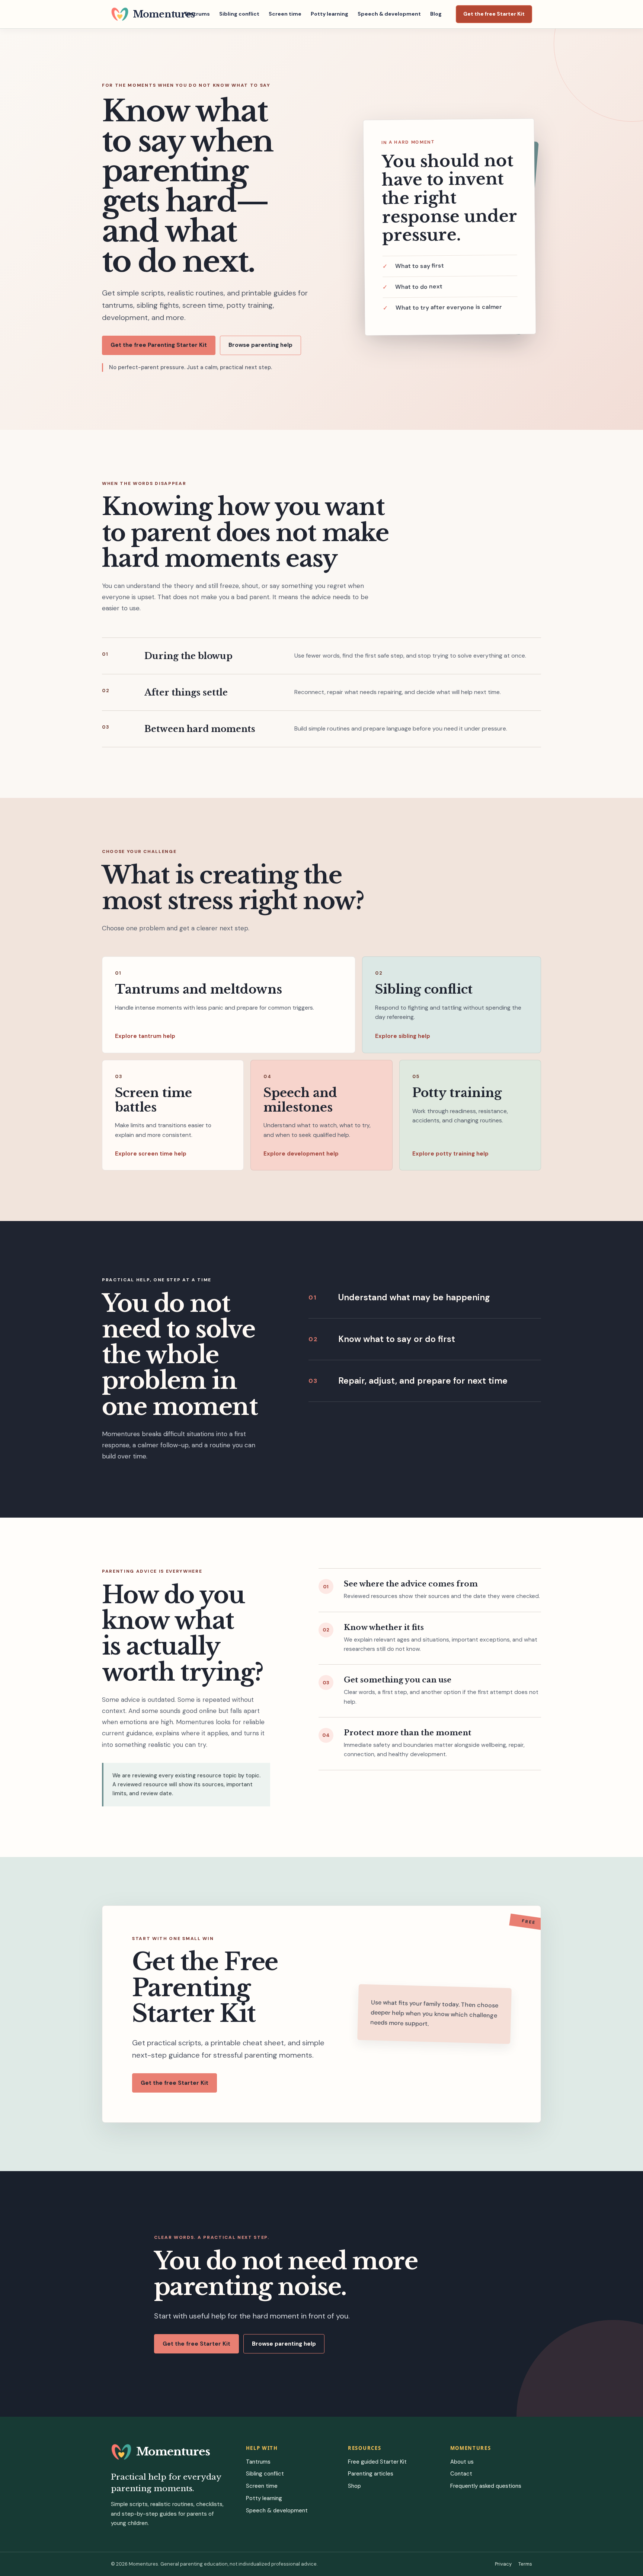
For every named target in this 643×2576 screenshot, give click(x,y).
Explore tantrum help (145, 1036)
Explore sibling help (403, 1036)
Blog (436, 14)
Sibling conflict (239, 14)
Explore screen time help (151, 1154)
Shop (354, 2486)
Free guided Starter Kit (377, 2462)
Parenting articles (371, 2474)
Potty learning (330, 14)
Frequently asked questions (486, 2486)
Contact (461, 2474)
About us (462, 2462)
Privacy (503, 2564)
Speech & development (389, 14)
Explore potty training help (450, 1154)
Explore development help (301, 1154)
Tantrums (197, 14)
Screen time (285, 14)
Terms (525, 2564)
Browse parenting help (260, 345)
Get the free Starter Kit (494, 14)
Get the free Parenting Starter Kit (159, 345)
